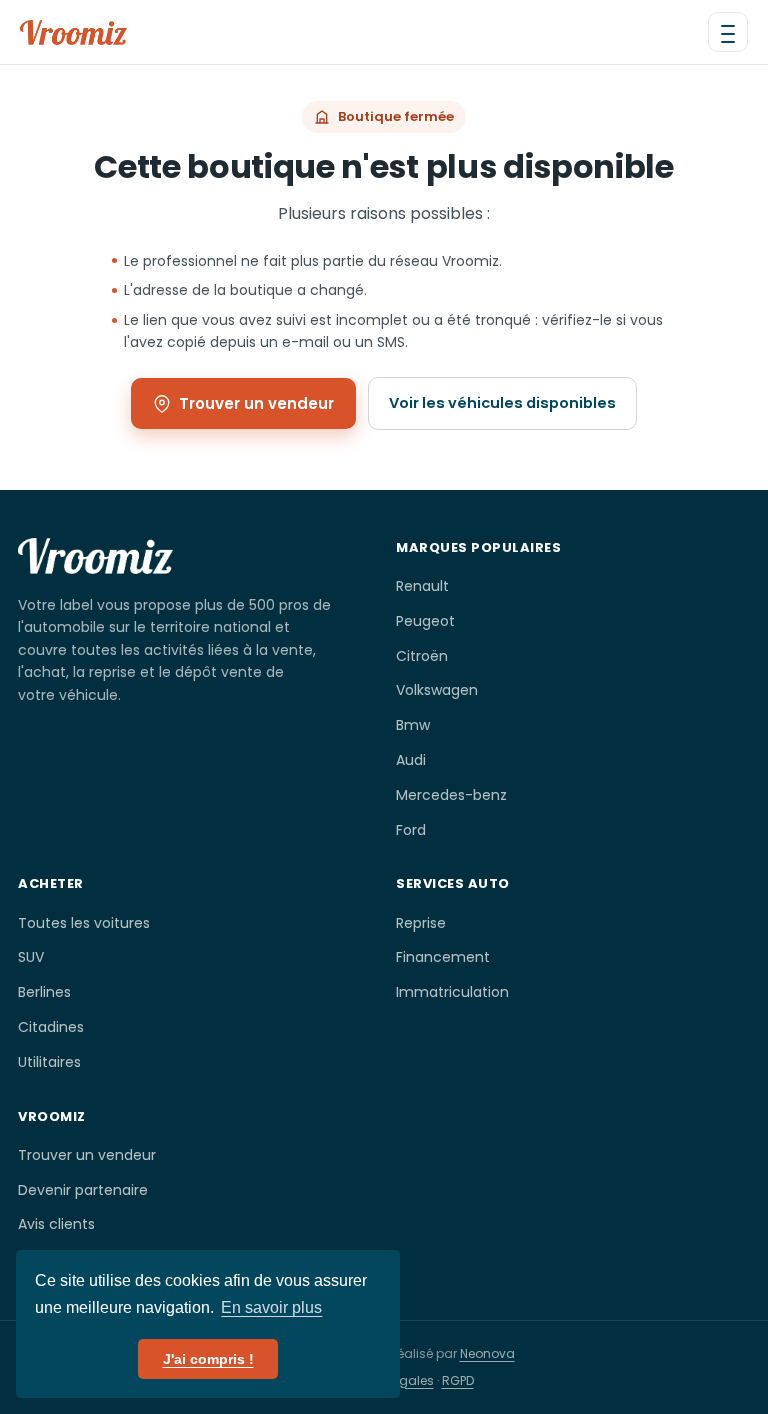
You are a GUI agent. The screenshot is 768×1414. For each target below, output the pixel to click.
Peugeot (425, 621)
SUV (31, 957)
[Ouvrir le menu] (728, 32)
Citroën (422, 656)
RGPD (458, 1380)
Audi (411, 760)
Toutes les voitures (84, 923)
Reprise (421, 923)
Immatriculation (452, 992)
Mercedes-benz (451, 795)
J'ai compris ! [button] (208, 1359)
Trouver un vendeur (256, 403)
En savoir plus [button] (271, 1307)
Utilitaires (49, 1062)
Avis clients (56, 1224)
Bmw (413, 725)
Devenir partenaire (83, 1190)
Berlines (44, 992)
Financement (443, 957)
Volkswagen (437, 690)
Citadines (51, 1027)
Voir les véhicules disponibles (502, 403)
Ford (411, 830)
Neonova (487, 1353)
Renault (422, 586)
